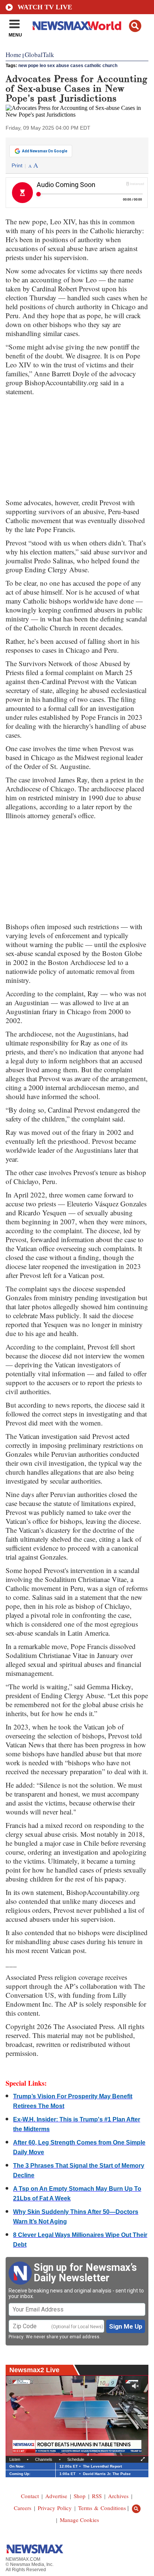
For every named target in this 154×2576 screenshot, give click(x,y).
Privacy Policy (55, 2508)
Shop (80, 2496)
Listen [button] (15, 2459)
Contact (30, 2496)
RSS (97, 2496)
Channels (44, 2459)
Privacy (16, 2337)
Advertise (56, 2496)
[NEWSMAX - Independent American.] (77, 25)
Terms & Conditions (102, 2508)
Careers (23, 2508)
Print (17, 165)
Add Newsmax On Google (45, 151)
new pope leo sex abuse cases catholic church (68, 66)
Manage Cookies (79, 2520)
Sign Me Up (126, 2326)
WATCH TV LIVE (45, 7)
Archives (118, 2496)
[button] (135, 26)
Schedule (76, 2459)
